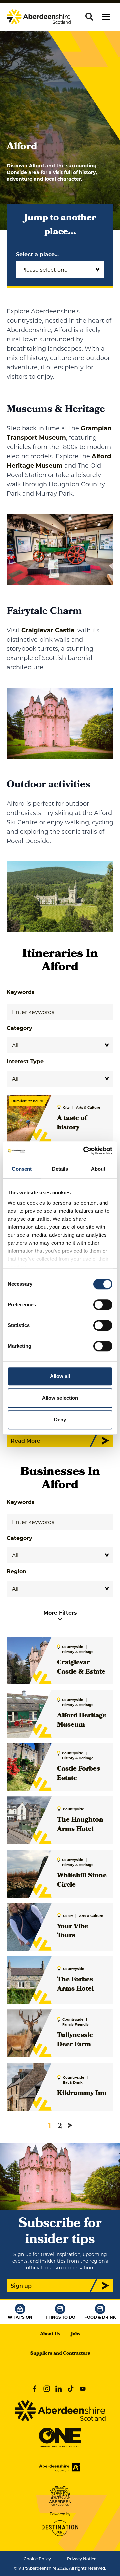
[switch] (103, 1305)
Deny (60, 1420)
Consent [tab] (22, 1169)
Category (19, 1028)
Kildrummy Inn (82, 2094)
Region (16, 1571)
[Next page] (70, 2125)
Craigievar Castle (48, 630)
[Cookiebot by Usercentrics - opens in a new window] (85, 1151)
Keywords (21, 992)
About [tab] (98, 1169)
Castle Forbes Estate (78, 1774)
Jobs (76, 2334)
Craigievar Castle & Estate (81, 1668)
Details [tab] (60, 1169)
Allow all (60, 1376)
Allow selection (60, 1398)
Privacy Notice (82, 2559)
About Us (50, 2334)
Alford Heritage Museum (82, 1721)
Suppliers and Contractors (60, 2354)
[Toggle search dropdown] (89, 17)
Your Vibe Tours (73, 1932)
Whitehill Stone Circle (82, 1881)
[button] (106, 17)
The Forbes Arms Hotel (75, 1985)
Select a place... (37, 254)
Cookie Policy (37, 2559)
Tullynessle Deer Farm (75, 2040)
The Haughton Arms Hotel (80, 1825)
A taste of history (72, 1123)
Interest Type (25, 1061)
